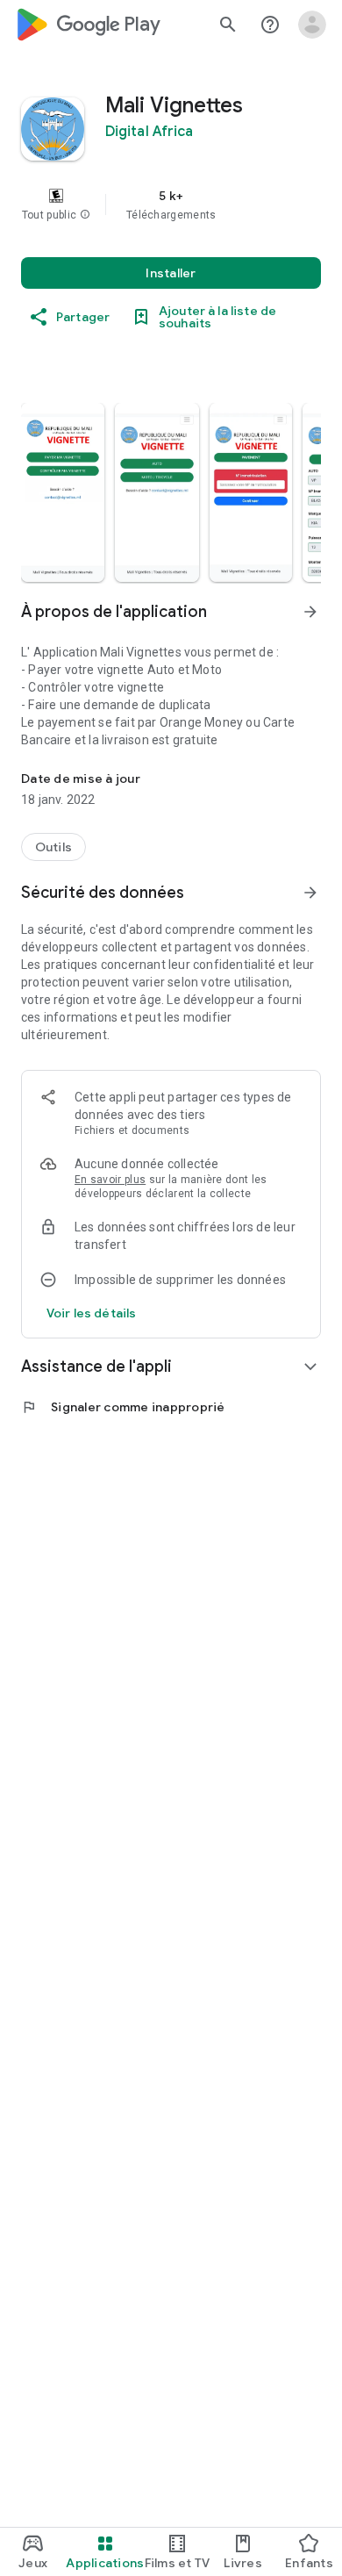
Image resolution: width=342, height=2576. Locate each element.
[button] (85, 215)
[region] (171, 205)
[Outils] (53, 847)
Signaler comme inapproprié (123, 1407)
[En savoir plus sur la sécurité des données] (91, 1313)
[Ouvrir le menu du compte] (312, 25)
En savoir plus (110, 1180)
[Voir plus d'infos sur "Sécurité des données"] (310, 893)
